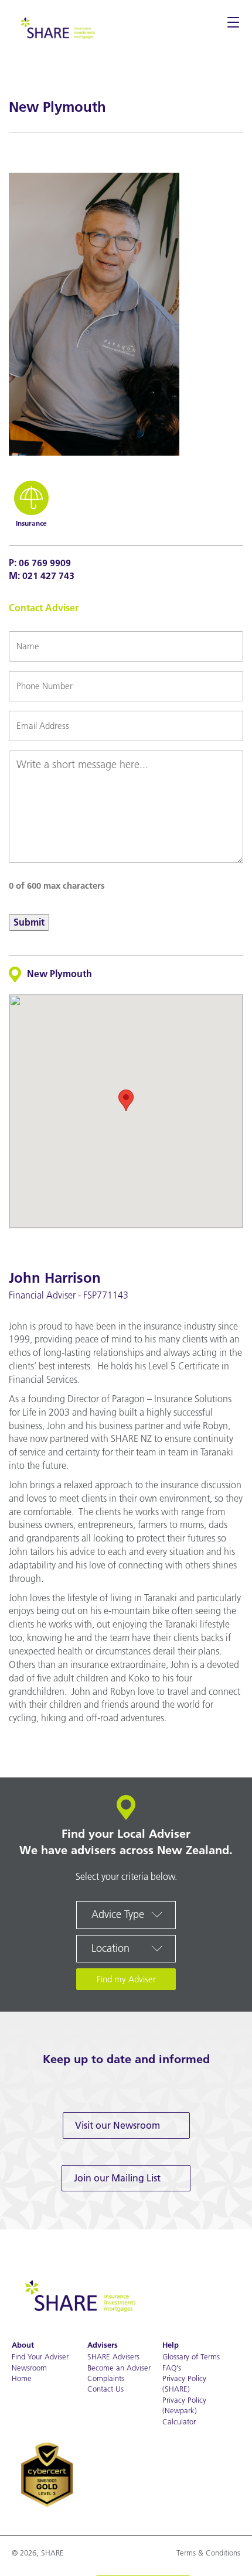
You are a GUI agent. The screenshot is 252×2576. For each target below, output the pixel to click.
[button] (126, 1100)
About (23, 2345)
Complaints (106, 2378)
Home (22, 2378)
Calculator (179, 2421)
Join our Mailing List (117, 2178)
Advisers (103, 2345)
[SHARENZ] (57, 27)
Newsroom (29, 2368)
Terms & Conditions (208, 2553)
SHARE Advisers (113, 2356)
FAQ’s (172, 2368)
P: (40, 563)
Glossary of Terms (191, 2356)
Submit (29, 922)
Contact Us (105, 2389)
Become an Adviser (119, 2368)
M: (42, 576)
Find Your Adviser (40, 2356)
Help (171, 2345)
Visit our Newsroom (118, 2125)
